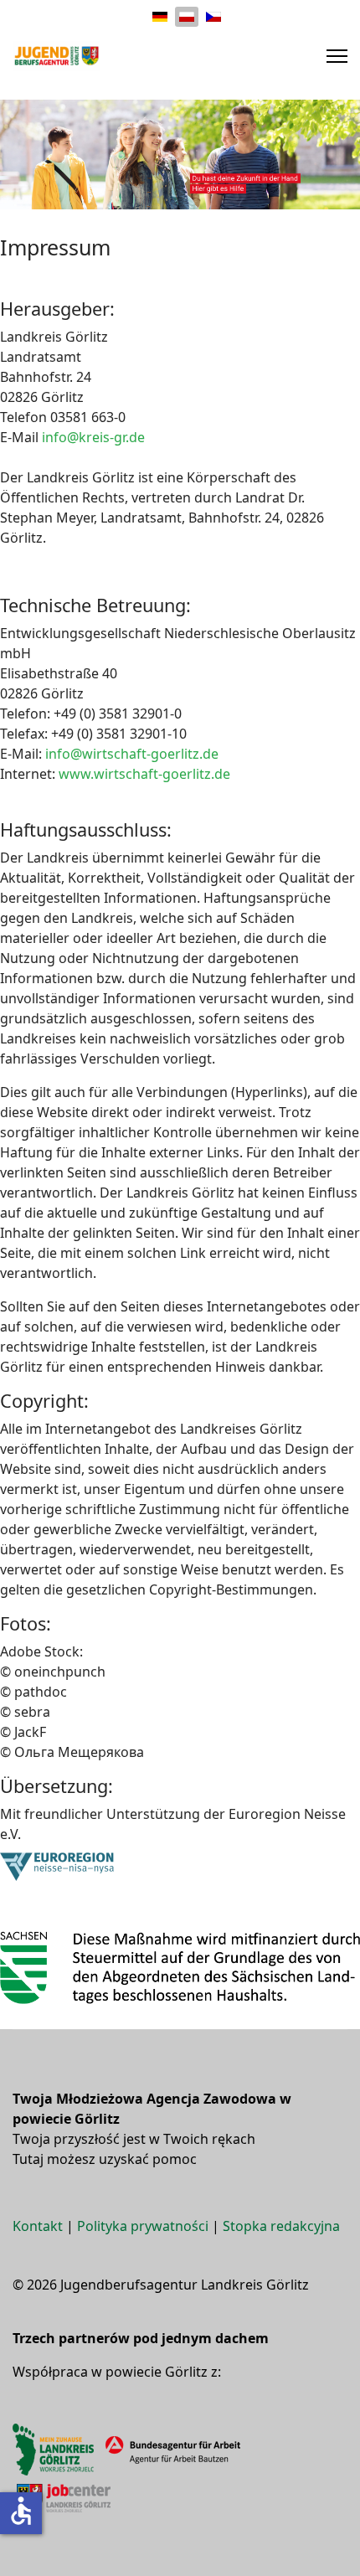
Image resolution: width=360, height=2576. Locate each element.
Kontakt (38, 2226)
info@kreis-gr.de (93, 437)
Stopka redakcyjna (281, 2226)
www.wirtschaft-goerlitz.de (144, 774)
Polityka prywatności (143, 2226)
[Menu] (337, 56)
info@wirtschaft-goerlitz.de (132, 754)
